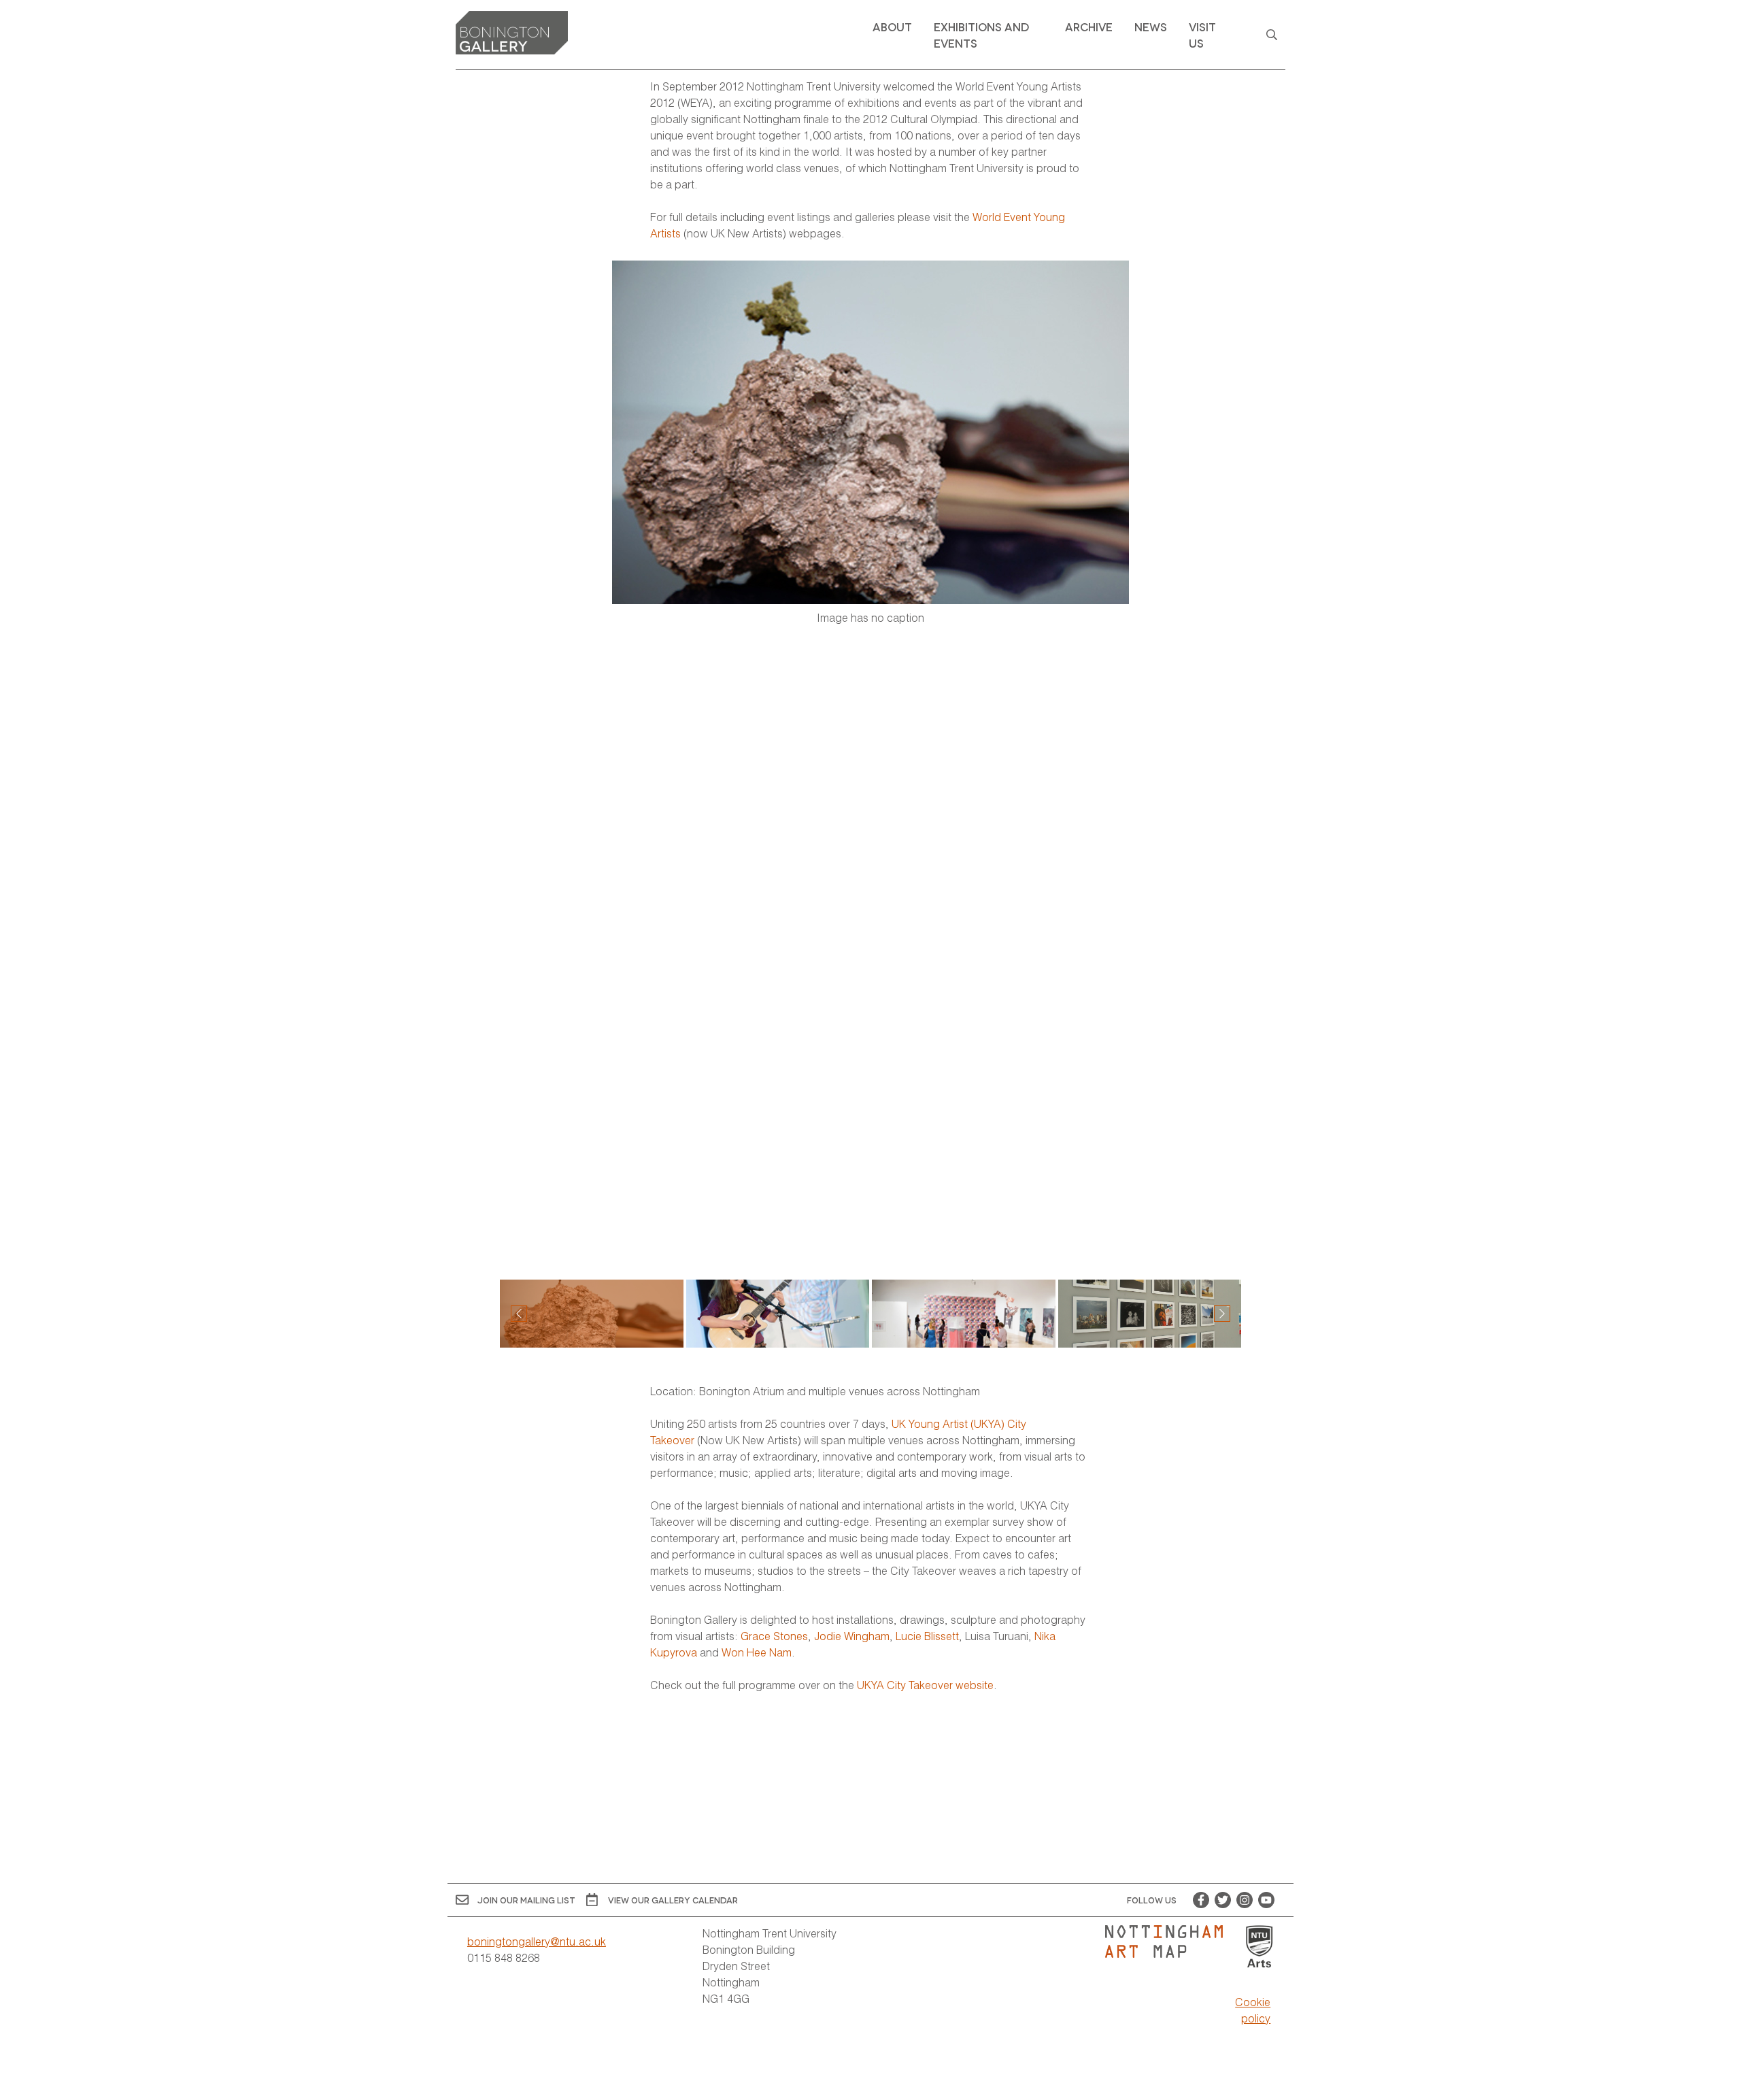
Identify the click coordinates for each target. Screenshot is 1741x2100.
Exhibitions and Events (981, 34)
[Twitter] (1223, 1900)
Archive (1089, 26)
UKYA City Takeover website (925, 1685)
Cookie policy (1253, 2010)
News (1151, 26)
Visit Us (1202, 34)
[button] (1222, 1314)
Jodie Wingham (852, 1636)
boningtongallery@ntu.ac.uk (537, 1941)
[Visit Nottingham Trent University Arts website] (1260, 1947)
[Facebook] (1201, 1900)
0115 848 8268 (504, 1957)
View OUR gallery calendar (673, 1900)
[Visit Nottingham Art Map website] (1169, 1941)
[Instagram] (1245, 1900)
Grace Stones (774, 1636)
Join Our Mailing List (526, 1900)
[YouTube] (1266, 1900)
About (892, 26)
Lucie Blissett (927, 1636)
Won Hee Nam (757, 1652)
